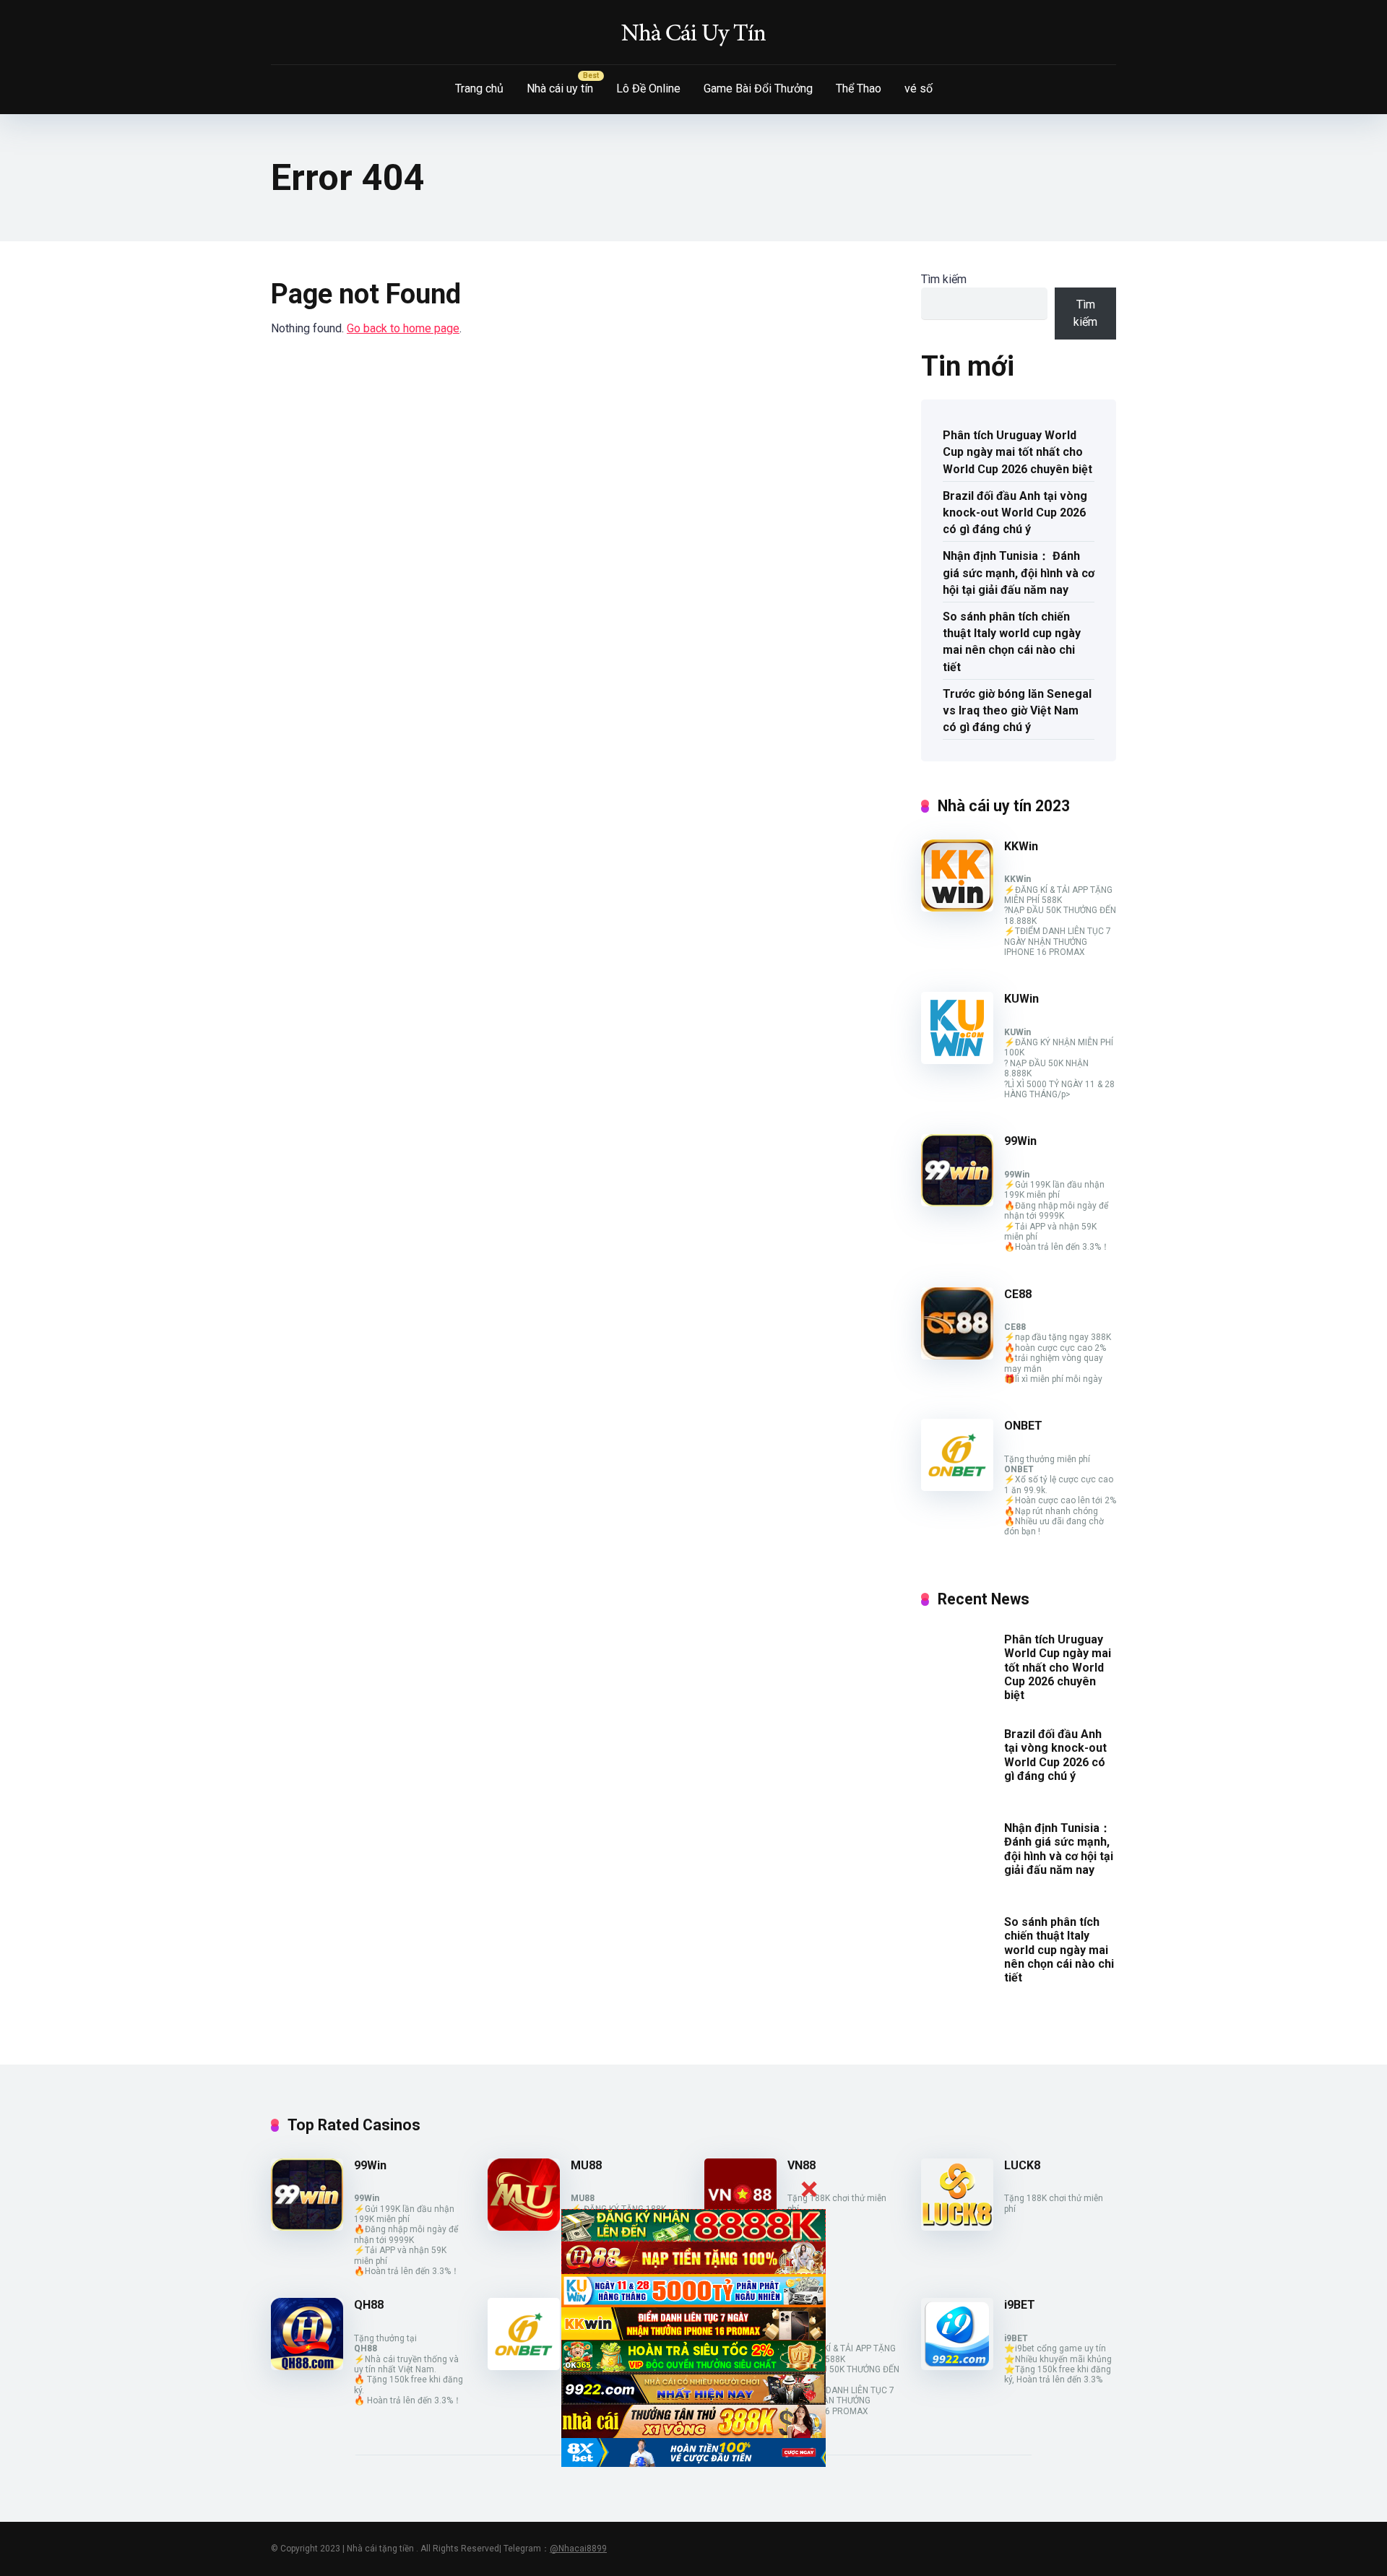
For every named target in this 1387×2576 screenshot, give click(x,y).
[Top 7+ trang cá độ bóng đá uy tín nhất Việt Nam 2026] (693, 33)
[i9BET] (957, 2366)
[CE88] (957, 1356)
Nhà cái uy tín (560, 88)
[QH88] (307, 2366)
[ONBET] (957, 1487)
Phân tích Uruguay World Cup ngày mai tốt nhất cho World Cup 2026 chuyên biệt (1017, 452)
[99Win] (957, 1202)
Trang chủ (479, 88)
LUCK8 (1022, 2165)
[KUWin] (957, 1060)
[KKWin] (957, 908)
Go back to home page (403, 328)
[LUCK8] (957, 2227)
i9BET (1020, 2305)
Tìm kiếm (944, 279)
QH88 (369, 2305)
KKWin (1021, 846)
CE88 (1018, 1294)
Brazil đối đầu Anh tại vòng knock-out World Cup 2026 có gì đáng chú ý (1015, 513)
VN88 (801, 2165)
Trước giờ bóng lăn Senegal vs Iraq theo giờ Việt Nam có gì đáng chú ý (1017, 710)
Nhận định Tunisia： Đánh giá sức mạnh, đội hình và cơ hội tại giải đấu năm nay (1019, 572)
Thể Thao (859, 88)
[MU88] (524, 2227)
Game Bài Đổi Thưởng (758, 88)
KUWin (1021, 999)
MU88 (586, 2165)
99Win (1020, 1141)
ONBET (1023, 1426)
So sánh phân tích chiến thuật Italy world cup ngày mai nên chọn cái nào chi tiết (1012, 642)
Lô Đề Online (648, 88)
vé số (919, 88)
